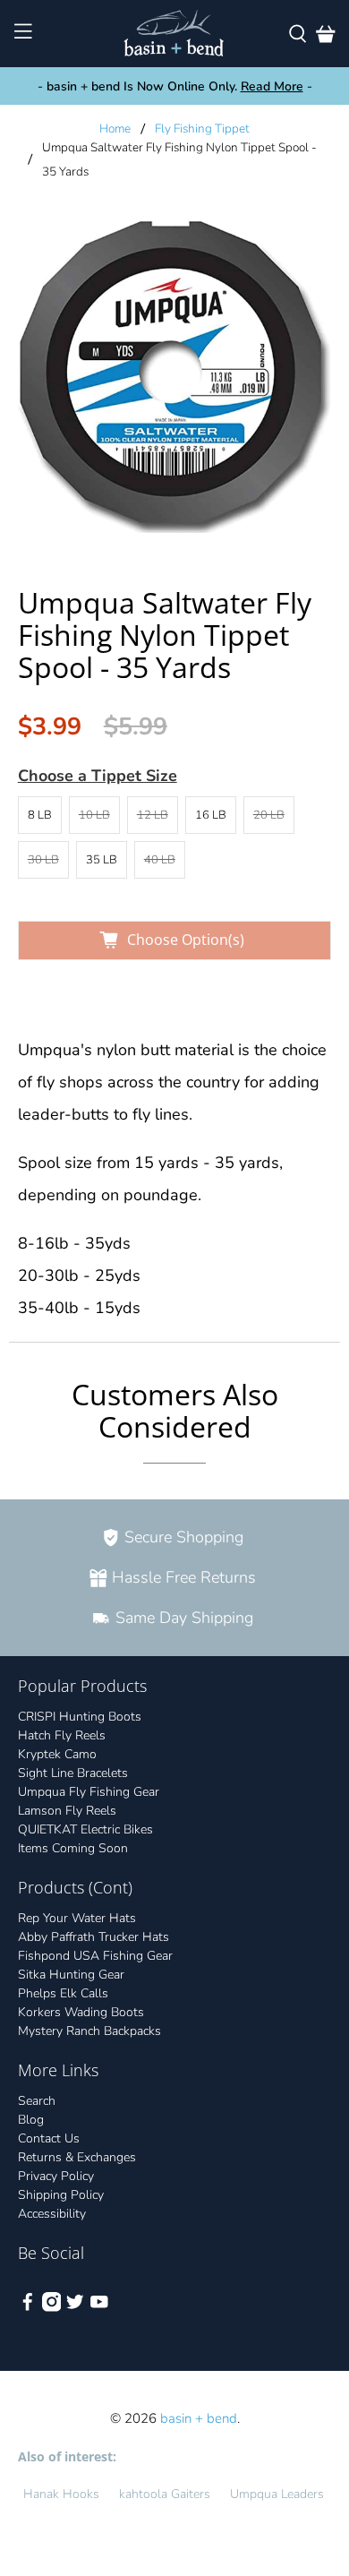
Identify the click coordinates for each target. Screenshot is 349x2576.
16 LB (211, 815)
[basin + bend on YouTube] (99, 2308)
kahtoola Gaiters (165, 2494)
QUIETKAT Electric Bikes (85, 1829)
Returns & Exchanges (77, 2157)
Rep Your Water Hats (77, 1918)
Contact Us (49, 2138)
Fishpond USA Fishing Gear (95, 1956)
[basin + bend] (175, 34)
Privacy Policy (56, 2176)
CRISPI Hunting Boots (80, 1717)
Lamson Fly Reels (67, 1811)
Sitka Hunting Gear (71, 1975)
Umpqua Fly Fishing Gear (89, 1792)
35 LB (102, 860)
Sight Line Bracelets (73, 1773)
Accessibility (52, 2214)
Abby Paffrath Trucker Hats (94, 1937)
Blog (31, 2120)
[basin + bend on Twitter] (75, 2308)
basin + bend (199, 2418)
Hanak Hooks (61, 2494)
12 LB (153, 815)
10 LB (94, 815)
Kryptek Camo (57, 1754)
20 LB (269, 815)
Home (115, 129)
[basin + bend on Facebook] (28, 2308)
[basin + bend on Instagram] (52, 2308)
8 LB (40, 815)
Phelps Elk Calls (63, 1993)
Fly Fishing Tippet (202, 129)
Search (37, 2101)
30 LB (43, 860)
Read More (272, 86)
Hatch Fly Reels (62, 1735)
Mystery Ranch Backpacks (89, 2031)
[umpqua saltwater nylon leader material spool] (175, 377)
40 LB (160, 860)
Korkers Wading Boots (81, 2012)
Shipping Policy (61, 2195)
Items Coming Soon (73, 1848)
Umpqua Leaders (277, 2494)
